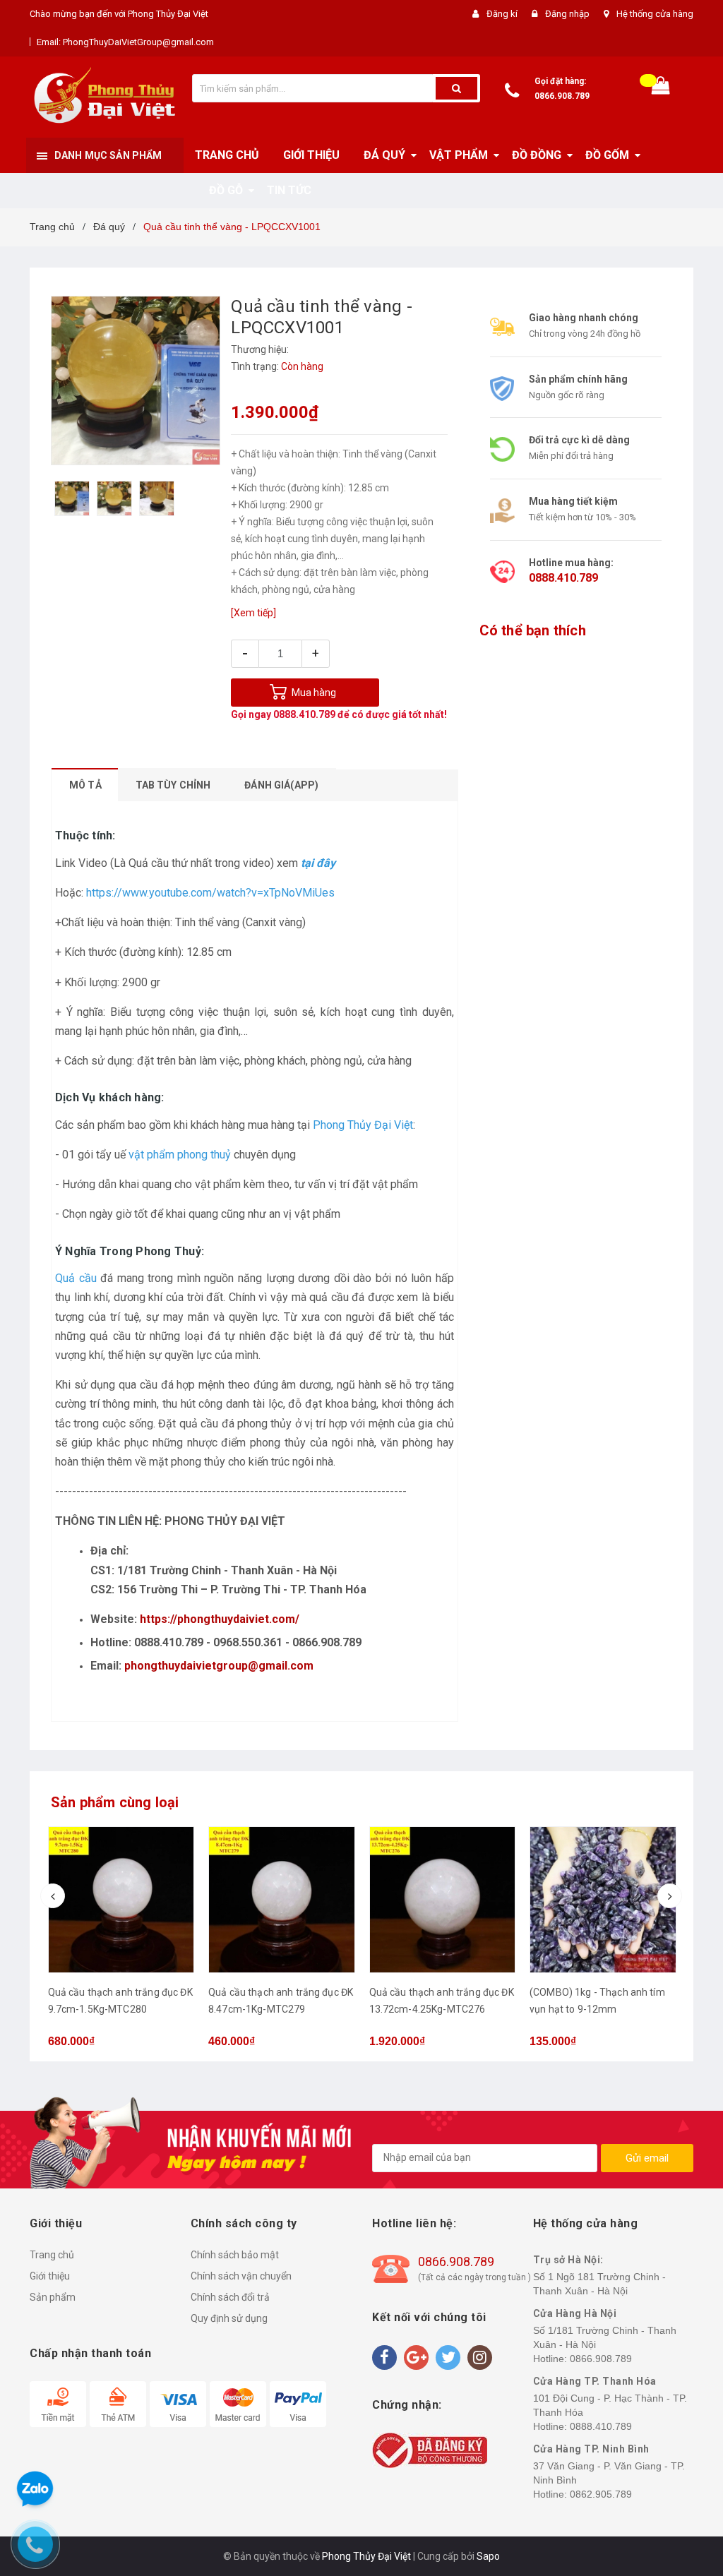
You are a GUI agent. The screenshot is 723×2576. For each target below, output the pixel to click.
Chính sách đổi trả (230, 2297)
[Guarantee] (430, 2449)
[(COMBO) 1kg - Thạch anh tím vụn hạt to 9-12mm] (442, 1900)
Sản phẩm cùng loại (115, 1802)
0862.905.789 (601, 2494)
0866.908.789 (562, 96)
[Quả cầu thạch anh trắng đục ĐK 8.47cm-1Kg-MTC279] (121, 1900)
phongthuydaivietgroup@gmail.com (219, 1666)
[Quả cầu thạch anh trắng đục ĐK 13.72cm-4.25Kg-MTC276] (282, 1900)
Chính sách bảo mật (235, 2255)
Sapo (488, 2556)
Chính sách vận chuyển (241, 2276)
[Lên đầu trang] (691, 1274)
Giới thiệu (50, 2276)
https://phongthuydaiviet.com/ (220, 1619)
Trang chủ (52, 2255)
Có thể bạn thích (533, 630)
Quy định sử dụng (229, 2318)
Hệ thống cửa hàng (655, 14)
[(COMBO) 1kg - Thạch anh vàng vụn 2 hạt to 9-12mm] (603, 1900)
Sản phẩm (53, 2297)
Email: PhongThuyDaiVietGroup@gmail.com (125, 42)
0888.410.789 (304, 714)
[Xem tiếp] (253, 613)
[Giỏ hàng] (661, 89)
